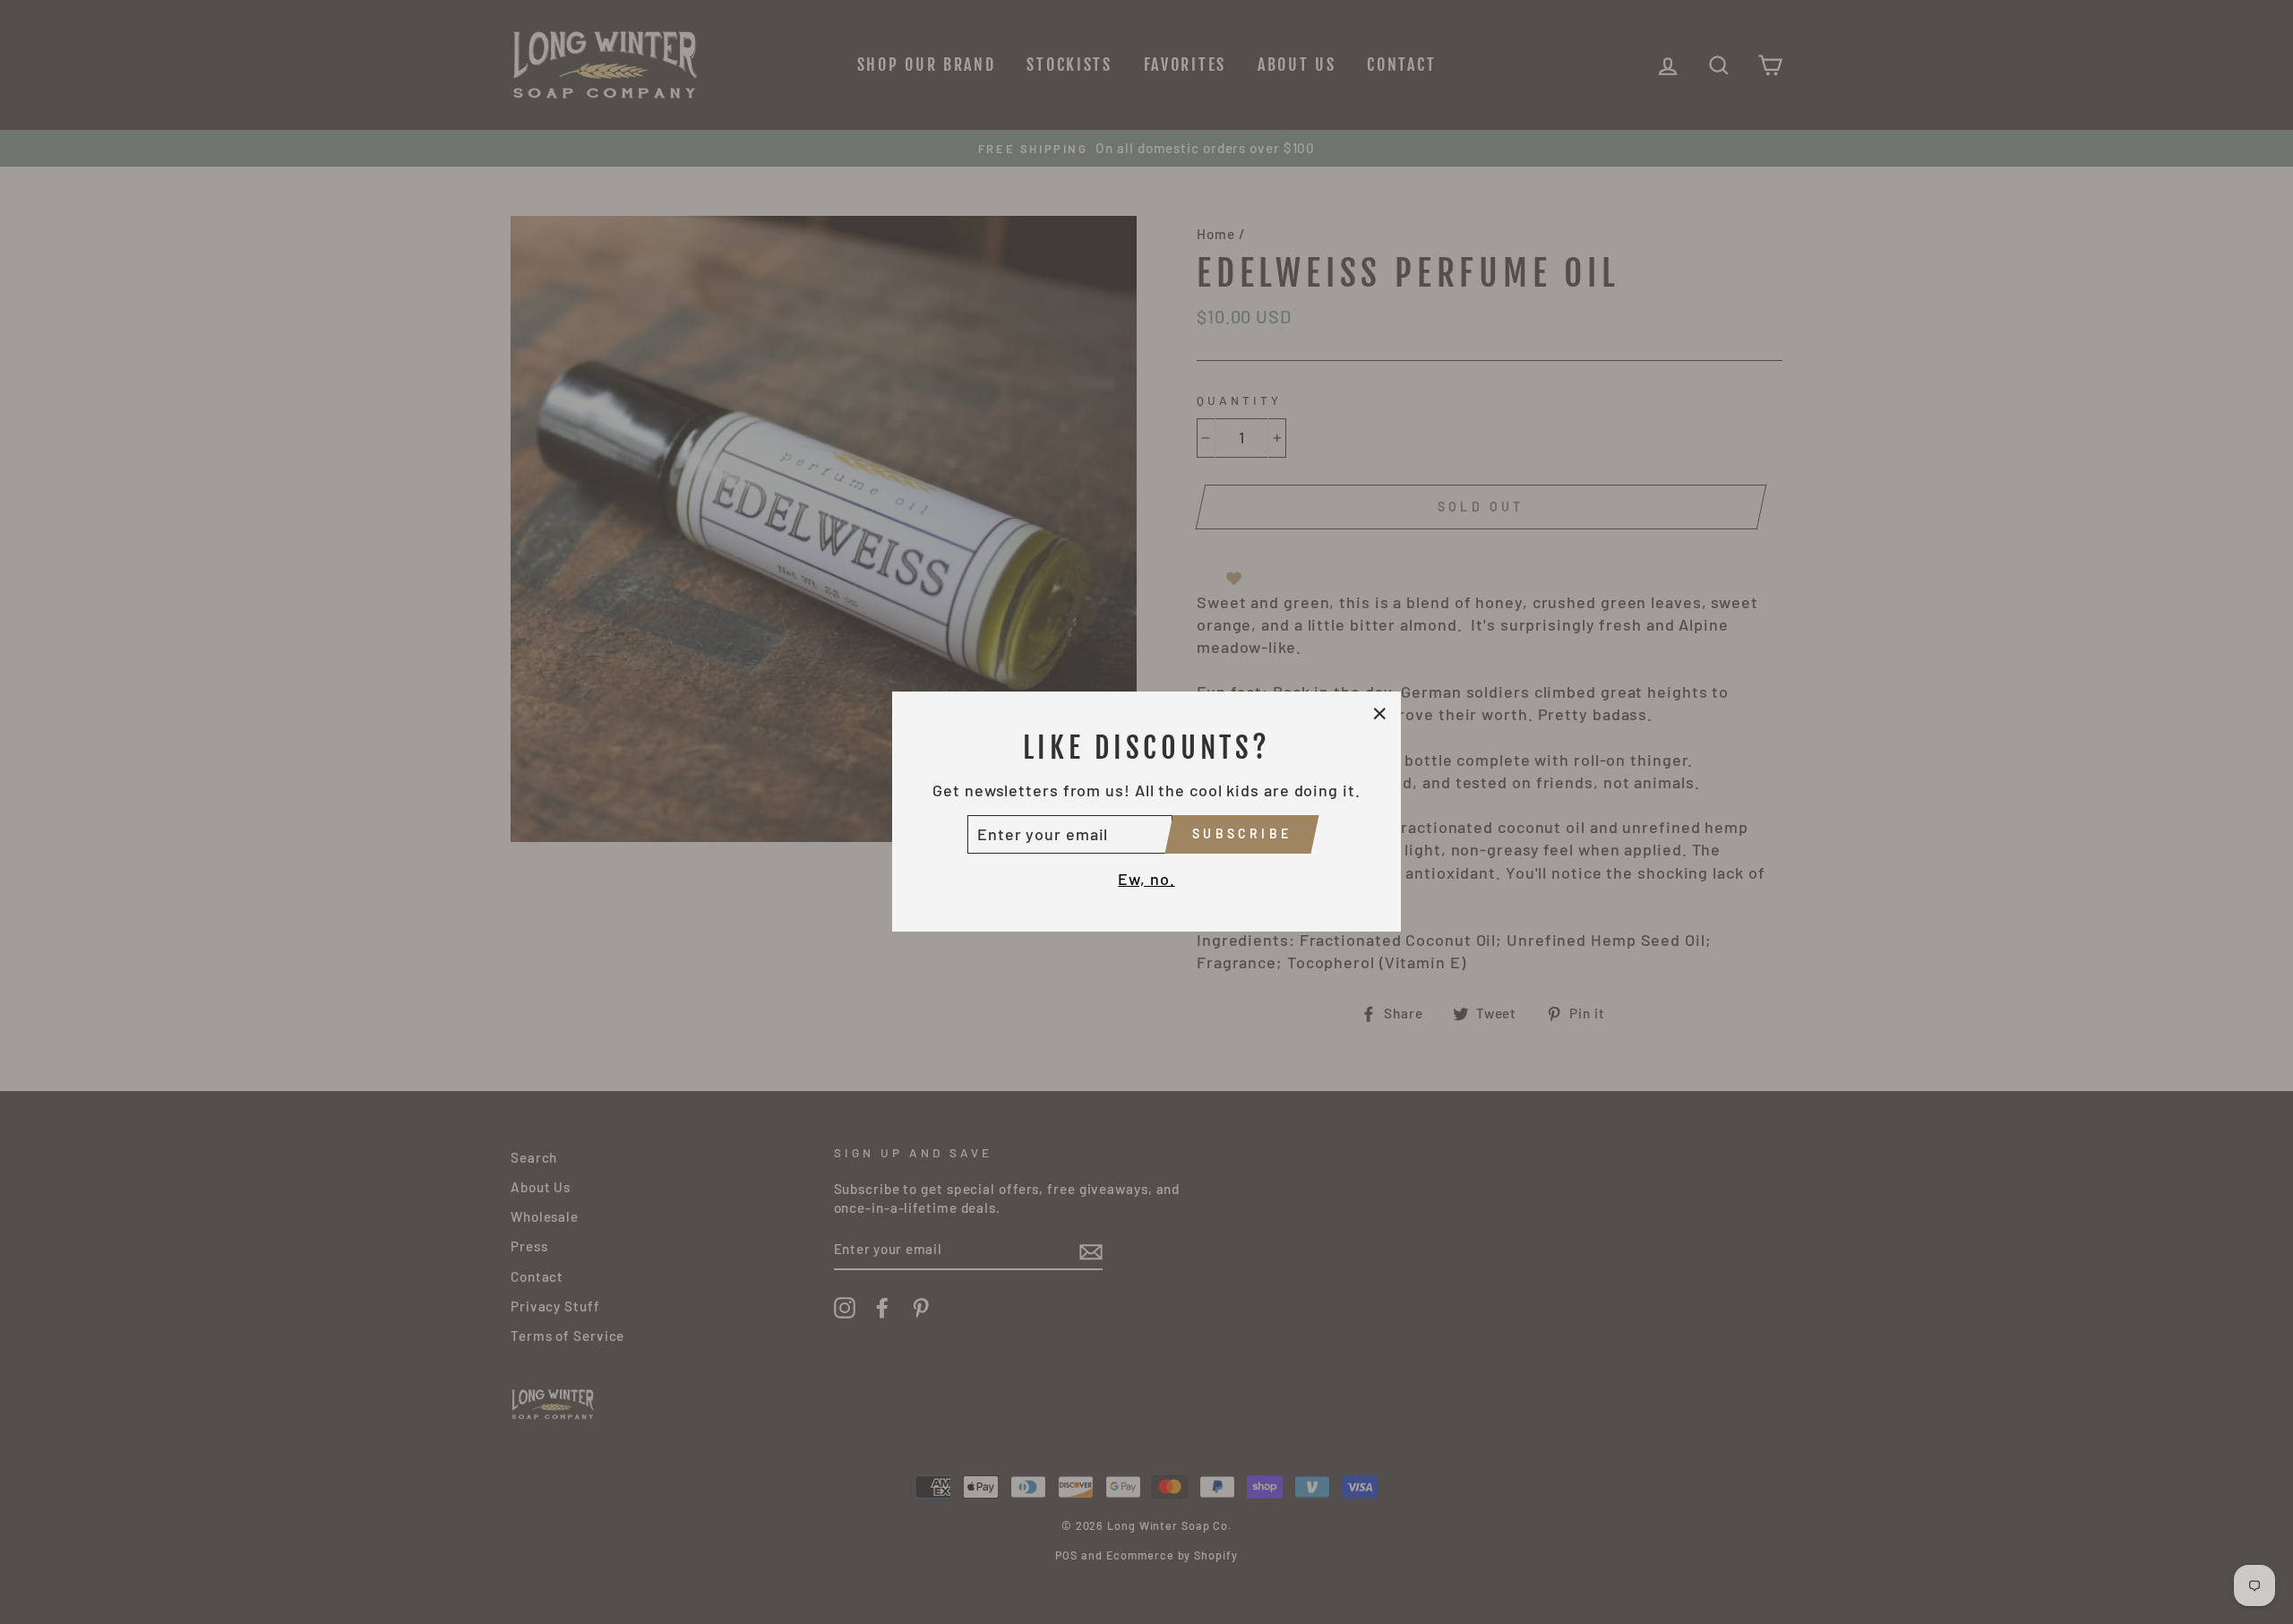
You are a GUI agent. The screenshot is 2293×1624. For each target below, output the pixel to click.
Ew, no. (1146, 879)
